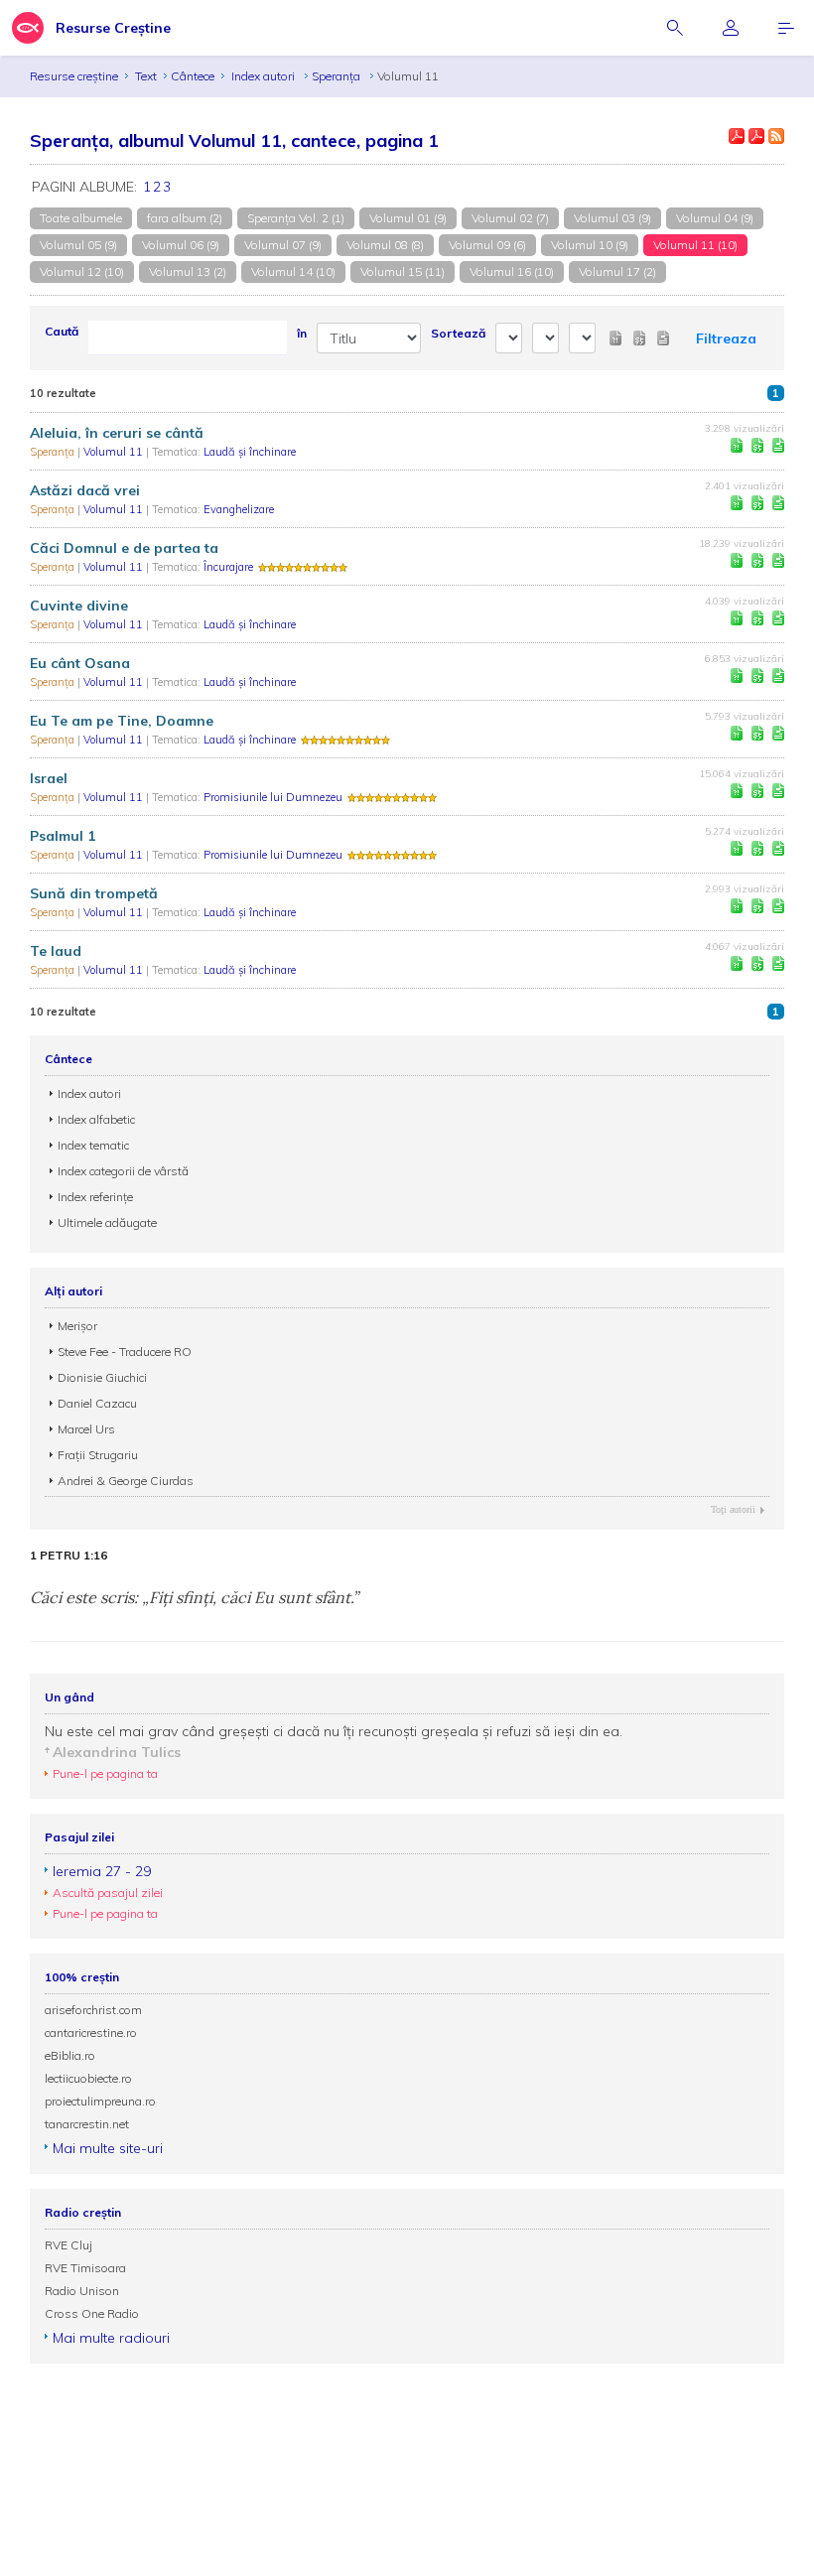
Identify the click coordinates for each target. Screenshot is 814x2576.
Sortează (458, 333)
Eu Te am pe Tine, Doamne (122, 721)
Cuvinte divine (79, 606)
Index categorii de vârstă (123, 1171)
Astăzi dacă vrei (85, 490)
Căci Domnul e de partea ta (124, 548)
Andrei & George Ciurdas (126, 1481)
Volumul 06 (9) (181, 245)
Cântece (193, 76)
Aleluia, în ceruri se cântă (117, 433)
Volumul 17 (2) (617, 271)
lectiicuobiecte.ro (88, 2078)
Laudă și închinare (250, 452)
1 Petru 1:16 (68, 1556)
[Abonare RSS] (776, 136)
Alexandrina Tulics (117, 1752)
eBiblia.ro (70, 2055)
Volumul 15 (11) (403, 271)
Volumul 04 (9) (715, 218)
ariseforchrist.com (93, 2010)
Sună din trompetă (94, 893)
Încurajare (228, 567)
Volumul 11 (115, 452)
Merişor (77, 1326)
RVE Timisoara (85, 2268)
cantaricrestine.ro (91, 2033)
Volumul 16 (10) (512, 271)
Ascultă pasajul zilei (108, 1893)
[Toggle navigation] (786, 28)
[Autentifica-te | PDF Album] (756, 136)
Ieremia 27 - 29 (102, 1871)
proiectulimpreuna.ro (100, 2101)
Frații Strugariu (98, 1455)
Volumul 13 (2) (188, 271)
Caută (62, 331)
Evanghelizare (239, 509)
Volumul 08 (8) (385, 245)
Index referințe (95, 1197)
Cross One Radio (92, 2313)
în (302, 333)
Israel (49, 778)
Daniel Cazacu (97, 1403)
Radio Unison (82, 2291)
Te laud (56, 951)
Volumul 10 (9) (590, 245)
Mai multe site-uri (108, 2148)
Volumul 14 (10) (293, 271)
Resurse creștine (74, 76)
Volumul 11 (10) (695, 245)
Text (146, 76)
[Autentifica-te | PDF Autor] (737, 136)
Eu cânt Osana (80, 663)
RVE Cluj (68, 2245)
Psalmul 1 (63, 836)
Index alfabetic (96, 1119)
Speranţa (338, 76)
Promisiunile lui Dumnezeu (273, 797)
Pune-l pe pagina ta (105, 1773)
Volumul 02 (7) (510, 218)
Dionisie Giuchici (102, 1377)
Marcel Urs (86, 1429)
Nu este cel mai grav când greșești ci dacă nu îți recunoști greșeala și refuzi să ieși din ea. (334, 1731)
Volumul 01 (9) (408, 218)
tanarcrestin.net (87, 2124)
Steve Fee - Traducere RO (125, 1352)
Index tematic (93, 1145)
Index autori (265, 76)
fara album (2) (185, 218)
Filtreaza (726, 339)
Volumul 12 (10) (82, 271)
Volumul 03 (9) (612, 218)
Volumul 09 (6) (487, 245)
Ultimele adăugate (107, 1222)
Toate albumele (81, 218)
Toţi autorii (733, 1509)
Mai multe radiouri (111, 2338)
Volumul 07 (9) (283, 245)
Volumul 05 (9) (78, 245)
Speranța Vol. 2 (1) (296, 218)
